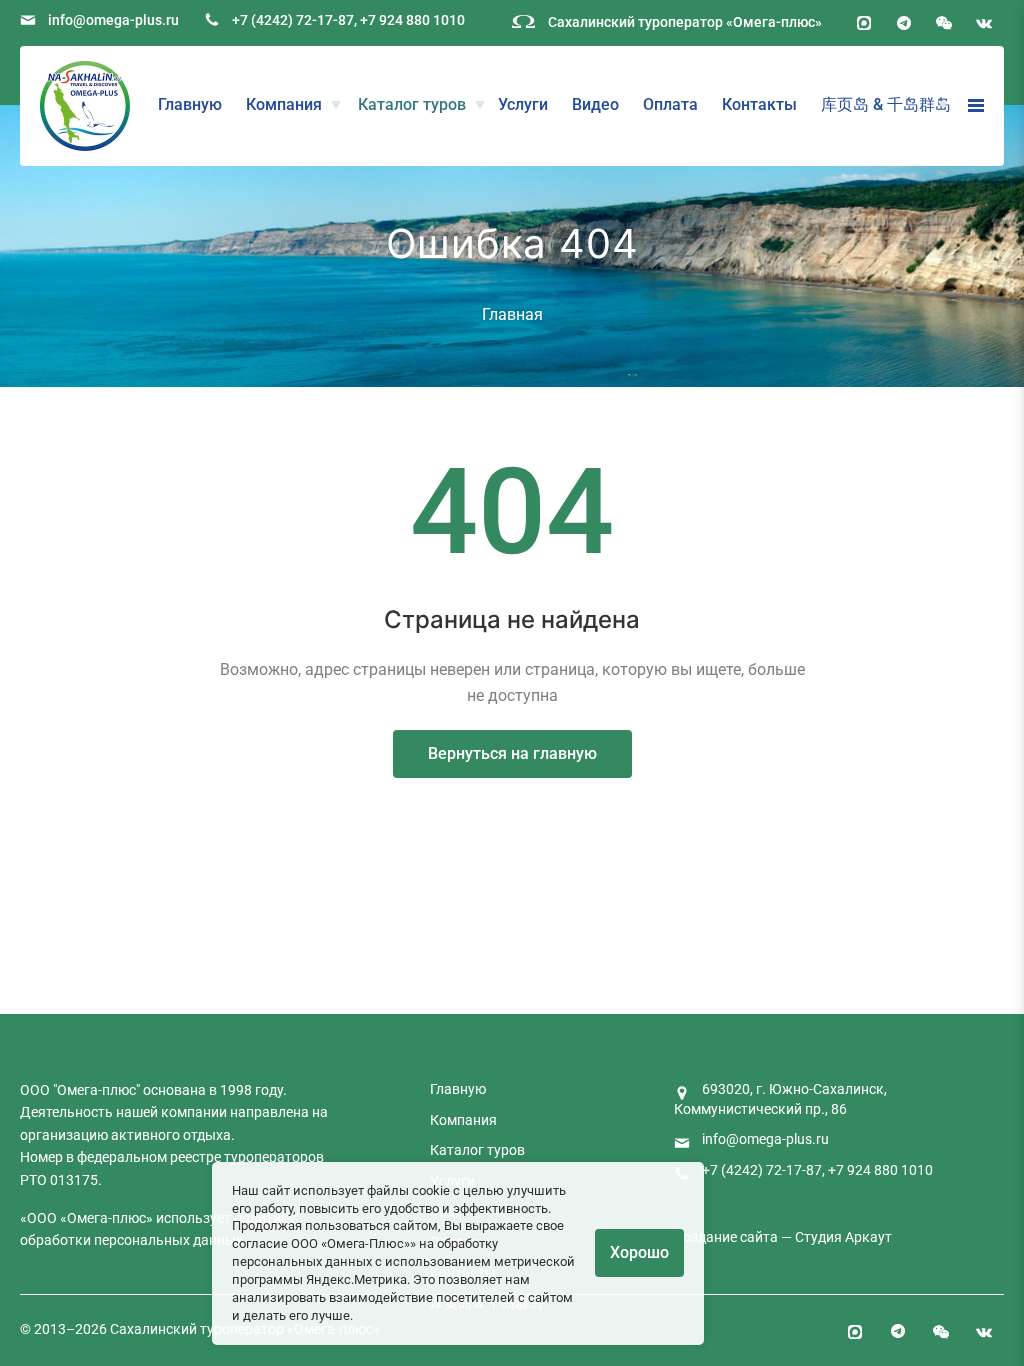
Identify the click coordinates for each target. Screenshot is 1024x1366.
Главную (190, 104)
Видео (595, 104)
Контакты (759, 104)
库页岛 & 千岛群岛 (886, 104)
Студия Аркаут (843, 1237)
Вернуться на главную (512, 753)
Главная (512, 314)
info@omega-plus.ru (113, 20)
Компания (284, 104)
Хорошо (639, 1252)
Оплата (670, 104)
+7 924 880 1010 (412, 20)
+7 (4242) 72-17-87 (293, 20)
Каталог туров (412, 104)
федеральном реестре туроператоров (200, 1157)
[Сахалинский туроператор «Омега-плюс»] (85, 106)
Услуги (523, 104)
